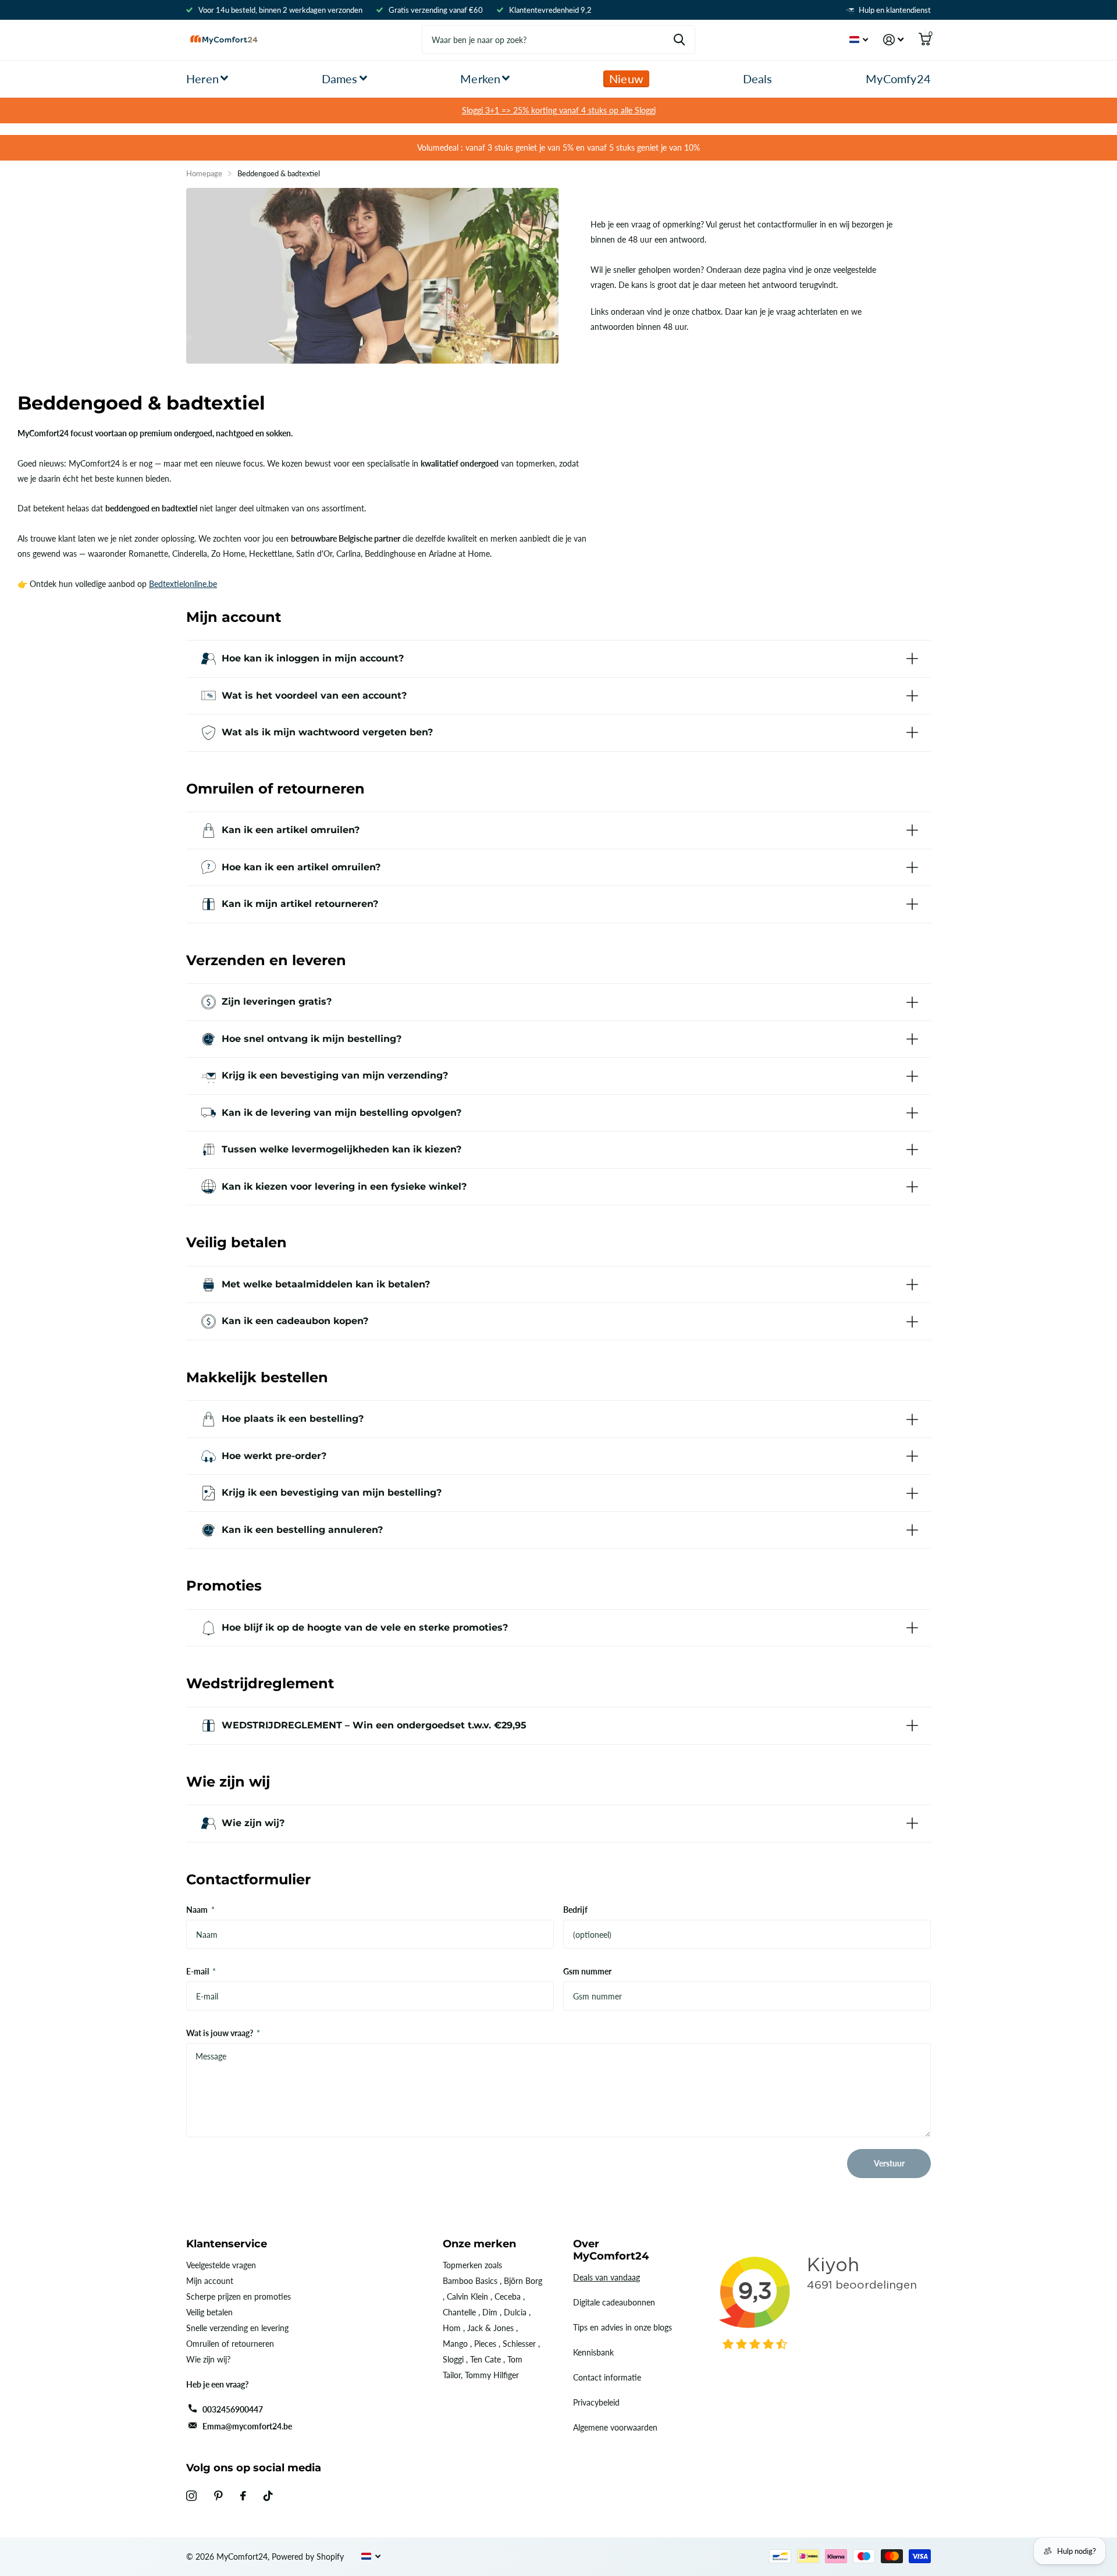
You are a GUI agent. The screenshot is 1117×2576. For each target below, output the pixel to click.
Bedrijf (575, 1910)
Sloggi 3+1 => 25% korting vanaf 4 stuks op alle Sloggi (559, 110)
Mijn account (210, 2281)
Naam (200, 1910)
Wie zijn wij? (208, 2359)
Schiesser (519, 2344)
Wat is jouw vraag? (223, 2033)
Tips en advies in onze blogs (622, 2327)
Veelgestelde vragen (221, 2265)
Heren (202, 79)
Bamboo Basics (470, 2281)
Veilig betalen (209, 2312)
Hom (452, 2328)
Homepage (204, 173)
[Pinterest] (218, 2496)
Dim (490, 2312)
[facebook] (243, 2496)
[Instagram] (191, 2496)
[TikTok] (268, 2496)
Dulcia (515, 2312)
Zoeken (679, 40)
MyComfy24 (898, 79)
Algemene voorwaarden (615, 2427)
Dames (340, 79)
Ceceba (508, 2296)
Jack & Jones (490, 2328)
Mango (455, 2344)
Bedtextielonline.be (183, 584)
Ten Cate (485, 2359)
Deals (758, 79)
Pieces (485, 2344)
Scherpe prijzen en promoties (239, 2296)
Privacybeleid (596, 2402)
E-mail (201, 1971)
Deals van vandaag (606, 2277)
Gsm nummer (587, 1971)
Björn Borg (523, 2281)
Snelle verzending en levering (237, 2328)
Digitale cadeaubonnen (614, 2302)
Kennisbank (593, 2352)
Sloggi (453, 2359)
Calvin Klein (467, 2296)
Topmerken (463, 2265)
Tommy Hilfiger (492, 2375)
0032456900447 (233, 2409)
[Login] (893, 40)
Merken (480, 79)
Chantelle (459, 2312)
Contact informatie (607, 2377)
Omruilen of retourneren (230, 2344)
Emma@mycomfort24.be (247, 2426)
